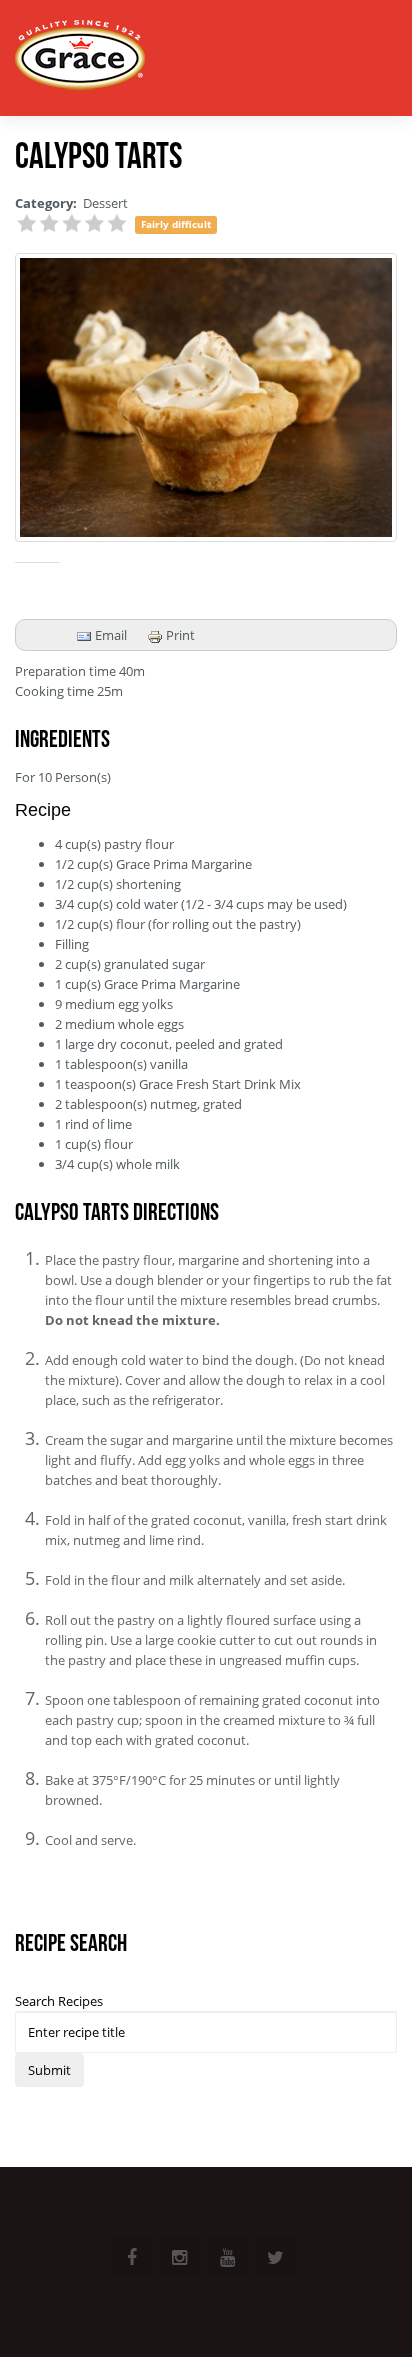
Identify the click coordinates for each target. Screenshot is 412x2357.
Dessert (105, 203)
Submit (49, 2070)
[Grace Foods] (80, 57)
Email (109, 635)
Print (179, 635)
